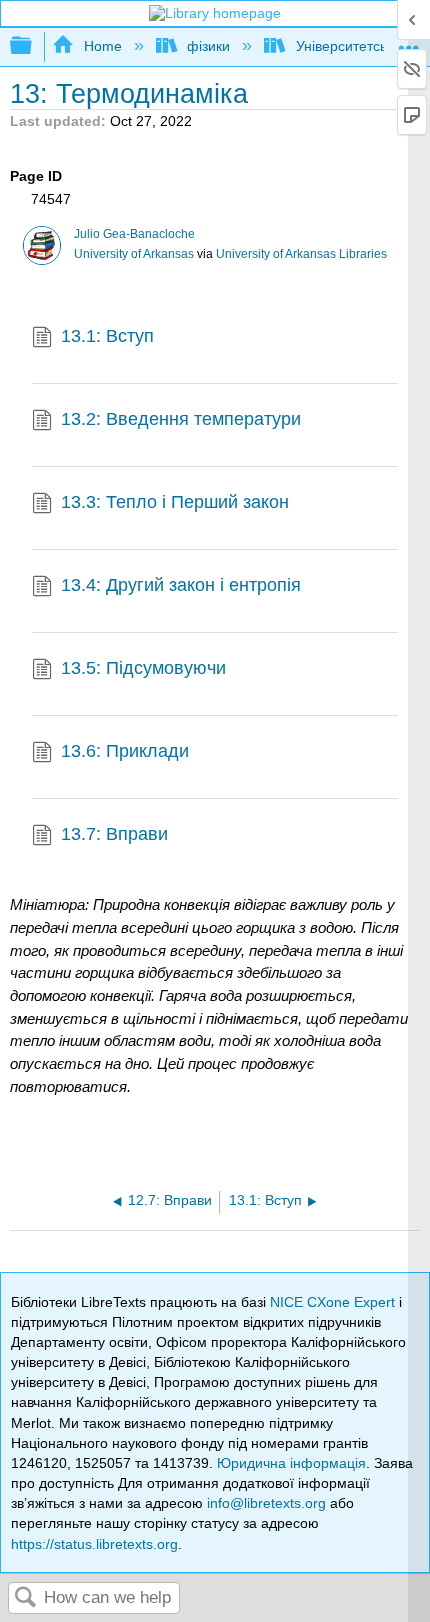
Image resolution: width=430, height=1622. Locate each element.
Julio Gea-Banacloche (134, 234)
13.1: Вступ (107, 336)
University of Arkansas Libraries (301, 254)
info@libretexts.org (266, 1503)
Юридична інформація (291, 1463)
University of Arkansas (134, 254)
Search (26, 1598)
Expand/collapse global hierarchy (34, 46)
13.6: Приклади (125, 751)
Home (102, 46)
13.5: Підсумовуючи (143, 668)
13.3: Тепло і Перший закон (175, 502)
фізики (208, 46)
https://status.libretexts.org (94, 1544)
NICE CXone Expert (334, 1302)
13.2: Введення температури (181, 419)
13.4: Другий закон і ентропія (181, 585)
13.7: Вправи (114, 834)
